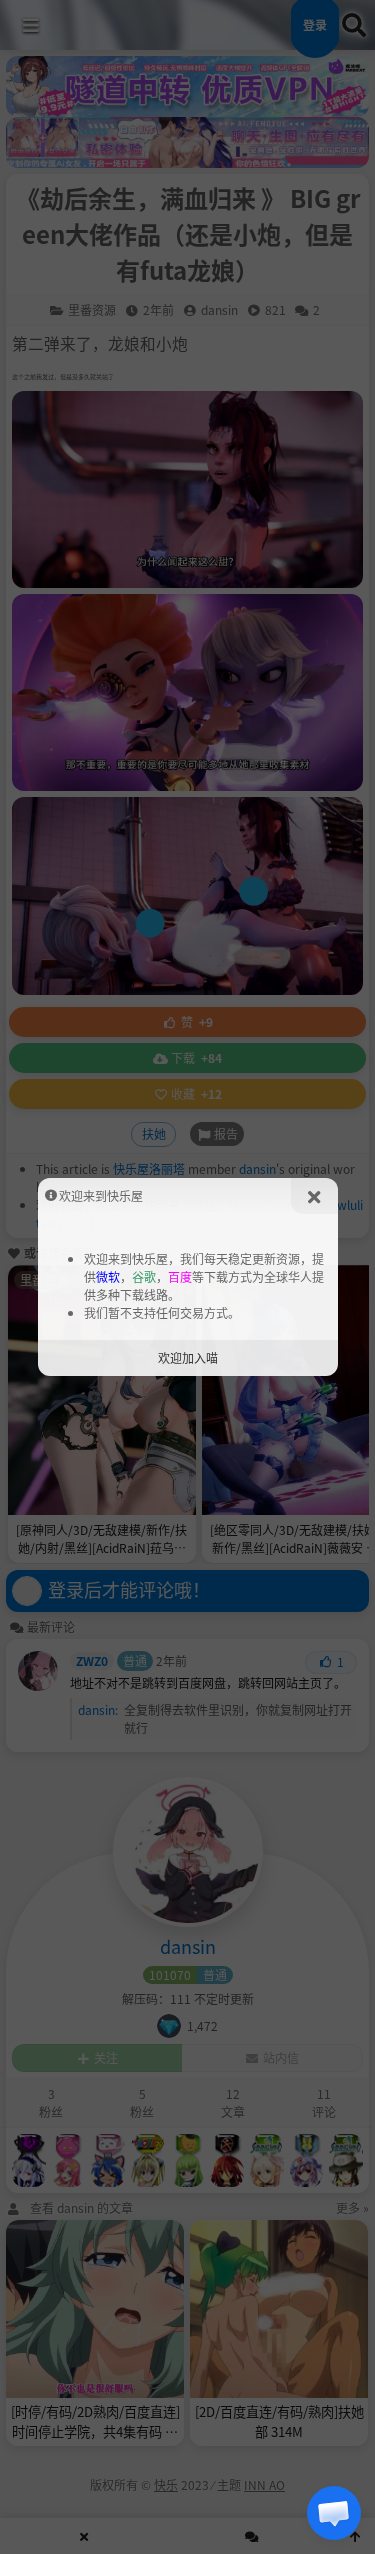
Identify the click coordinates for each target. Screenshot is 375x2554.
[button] (334, 2513)
